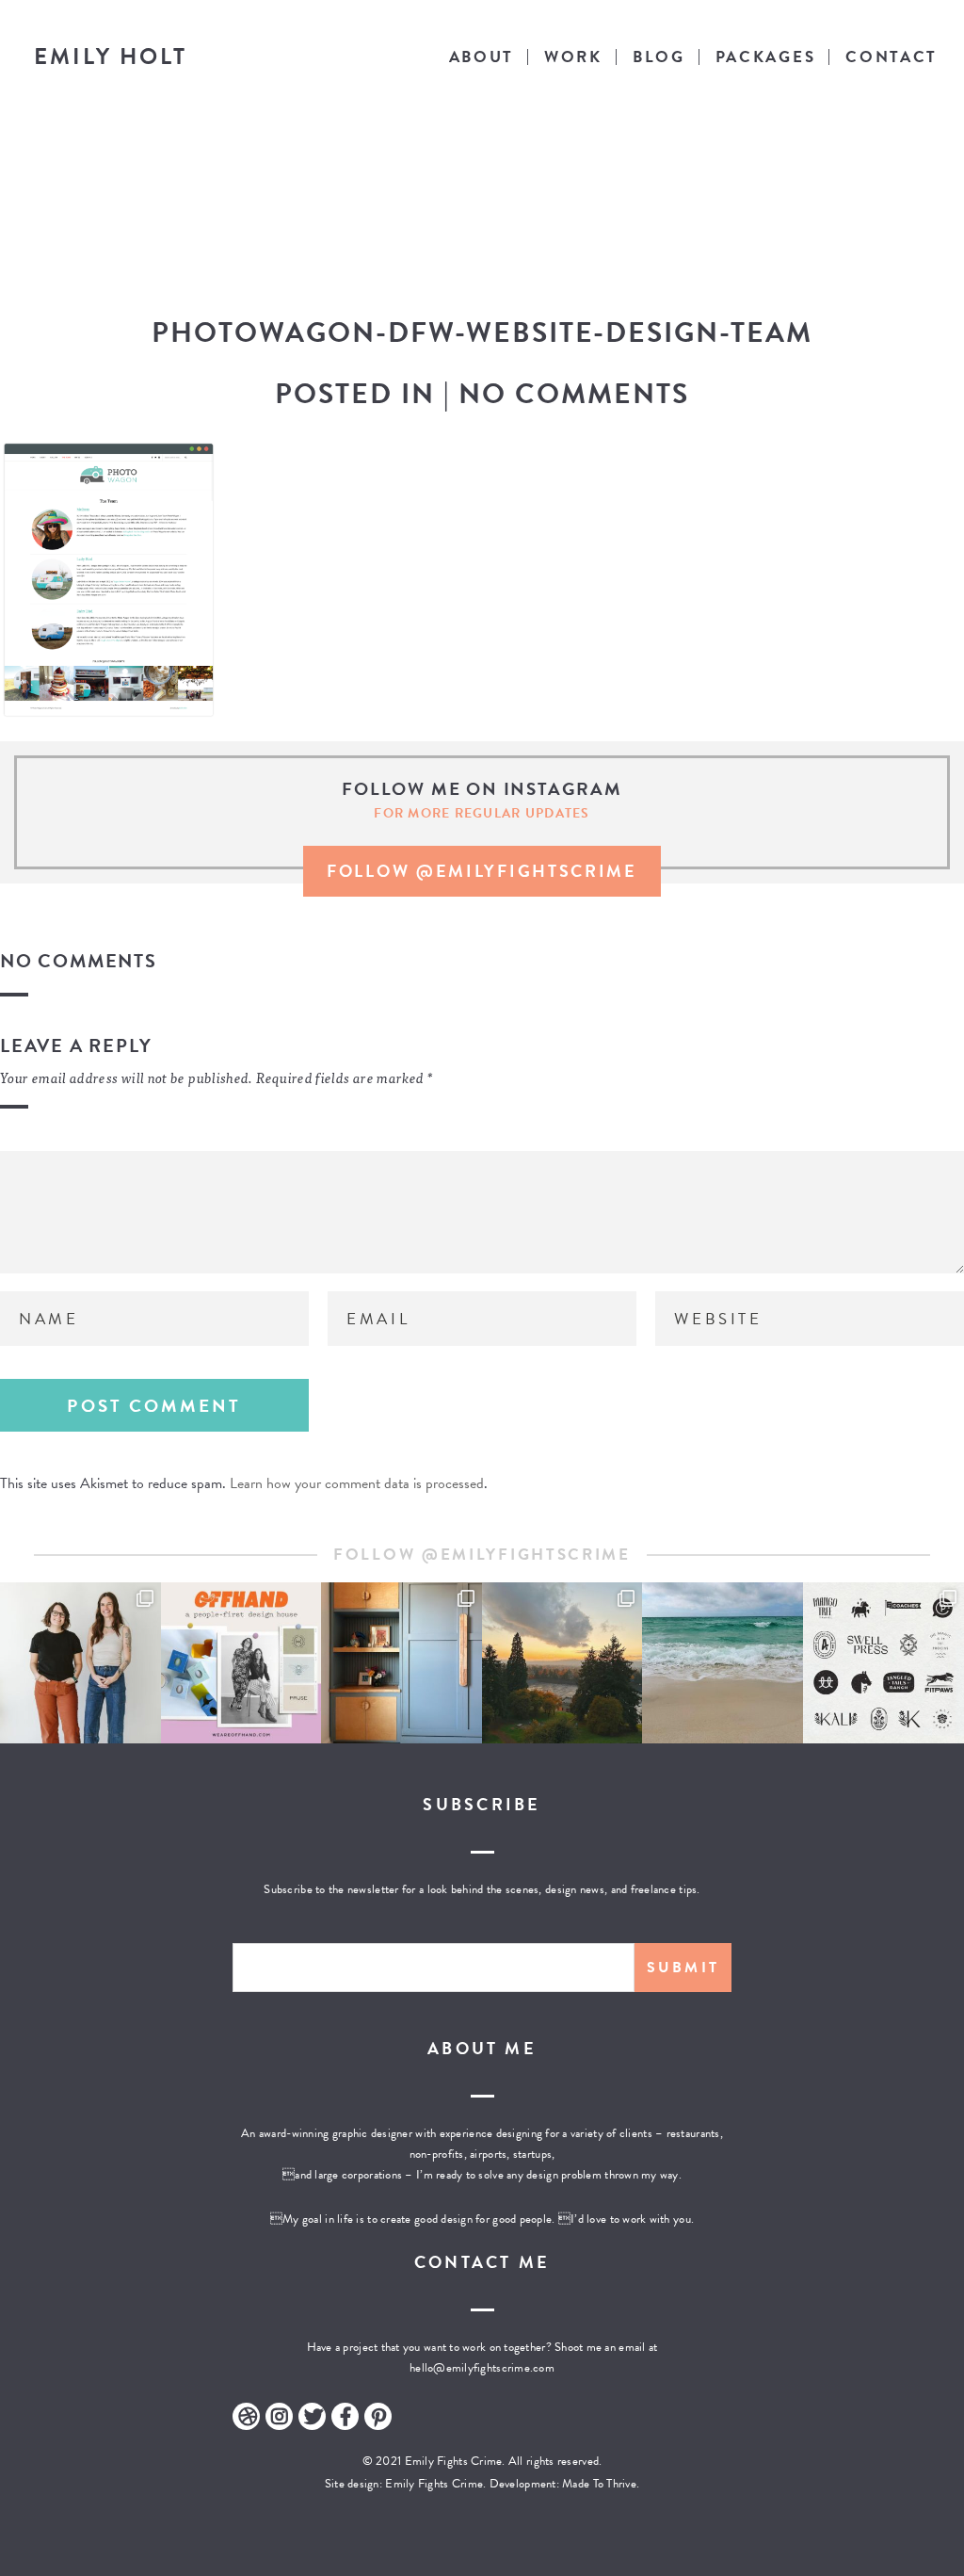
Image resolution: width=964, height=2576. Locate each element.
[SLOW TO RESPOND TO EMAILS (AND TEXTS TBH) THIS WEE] (723, 1663)
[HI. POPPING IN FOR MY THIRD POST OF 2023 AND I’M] (562, 1663)
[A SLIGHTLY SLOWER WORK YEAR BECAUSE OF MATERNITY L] (884, 1663)
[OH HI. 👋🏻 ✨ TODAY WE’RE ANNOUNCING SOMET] (241, 1663)
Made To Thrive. (599, 2484)
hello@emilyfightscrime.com (482, 2368)
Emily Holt (111, 57)
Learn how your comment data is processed (357, 1483)
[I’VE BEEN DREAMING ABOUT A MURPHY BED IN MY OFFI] (402, 1663)
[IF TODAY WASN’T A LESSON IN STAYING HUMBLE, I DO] (80, 1663)
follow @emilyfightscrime (482, 871)
